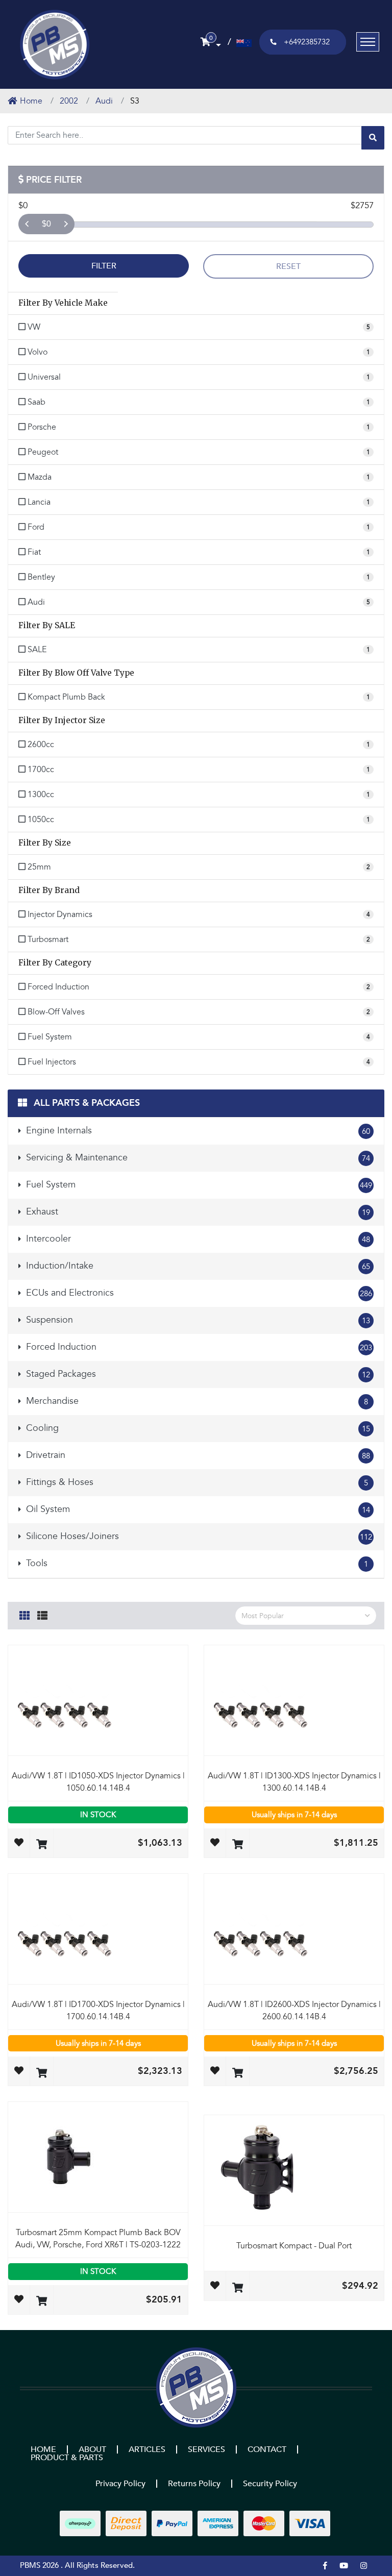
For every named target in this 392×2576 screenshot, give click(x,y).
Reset (288, 266)
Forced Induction (198, 1347)
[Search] (373, 138)
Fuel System (198, 1185)
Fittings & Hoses (196, 1482)
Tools (196, 1563)
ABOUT (92, 2449)
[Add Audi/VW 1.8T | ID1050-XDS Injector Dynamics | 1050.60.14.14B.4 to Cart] (42, 1845)
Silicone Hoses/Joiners (198, 1536)
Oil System (197, 1509)
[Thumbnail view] (24, 1614)
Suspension (197, 1320)
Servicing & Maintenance (197, 1158)
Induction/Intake (197, 1266)
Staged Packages (197, 1374)
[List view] (42, 1614)
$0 (46, 224)
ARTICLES (147, 2449)
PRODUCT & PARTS (67, 2458)
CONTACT (267, 2449)
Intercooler (197, 1239)
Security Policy (270, 2484)
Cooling (197, 1428)
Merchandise (196, 1401)
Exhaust (197, 1212)
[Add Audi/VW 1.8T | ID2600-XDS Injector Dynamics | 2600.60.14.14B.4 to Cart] (238, 2074)
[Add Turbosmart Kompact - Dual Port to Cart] (238, 2288)
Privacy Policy (120, 2484)
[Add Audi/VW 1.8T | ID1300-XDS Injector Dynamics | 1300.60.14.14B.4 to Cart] (238, 1845)
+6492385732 (307, 42)
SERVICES (206, 2449)
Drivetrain (197, 1455)
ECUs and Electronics (198, 1293)
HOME (43, 2449)
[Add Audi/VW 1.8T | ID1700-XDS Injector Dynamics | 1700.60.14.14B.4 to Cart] (42, 2074)
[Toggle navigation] (368, 42)
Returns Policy (194, 2484)
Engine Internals (197, 1131)
